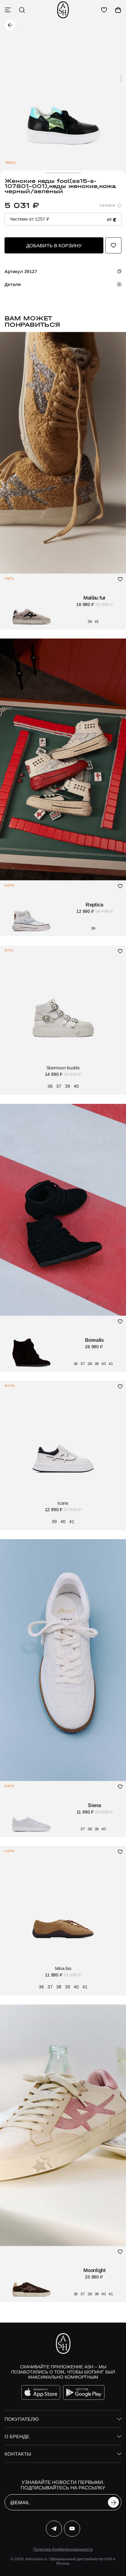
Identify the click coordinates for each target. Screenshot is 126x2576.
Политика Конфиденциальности (63, 2549)
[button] (121, 79)
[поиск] (22, 10)
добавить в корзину (54, 246)
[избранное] (104, 10)
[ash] (63, 10)
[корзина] (118, 10)
